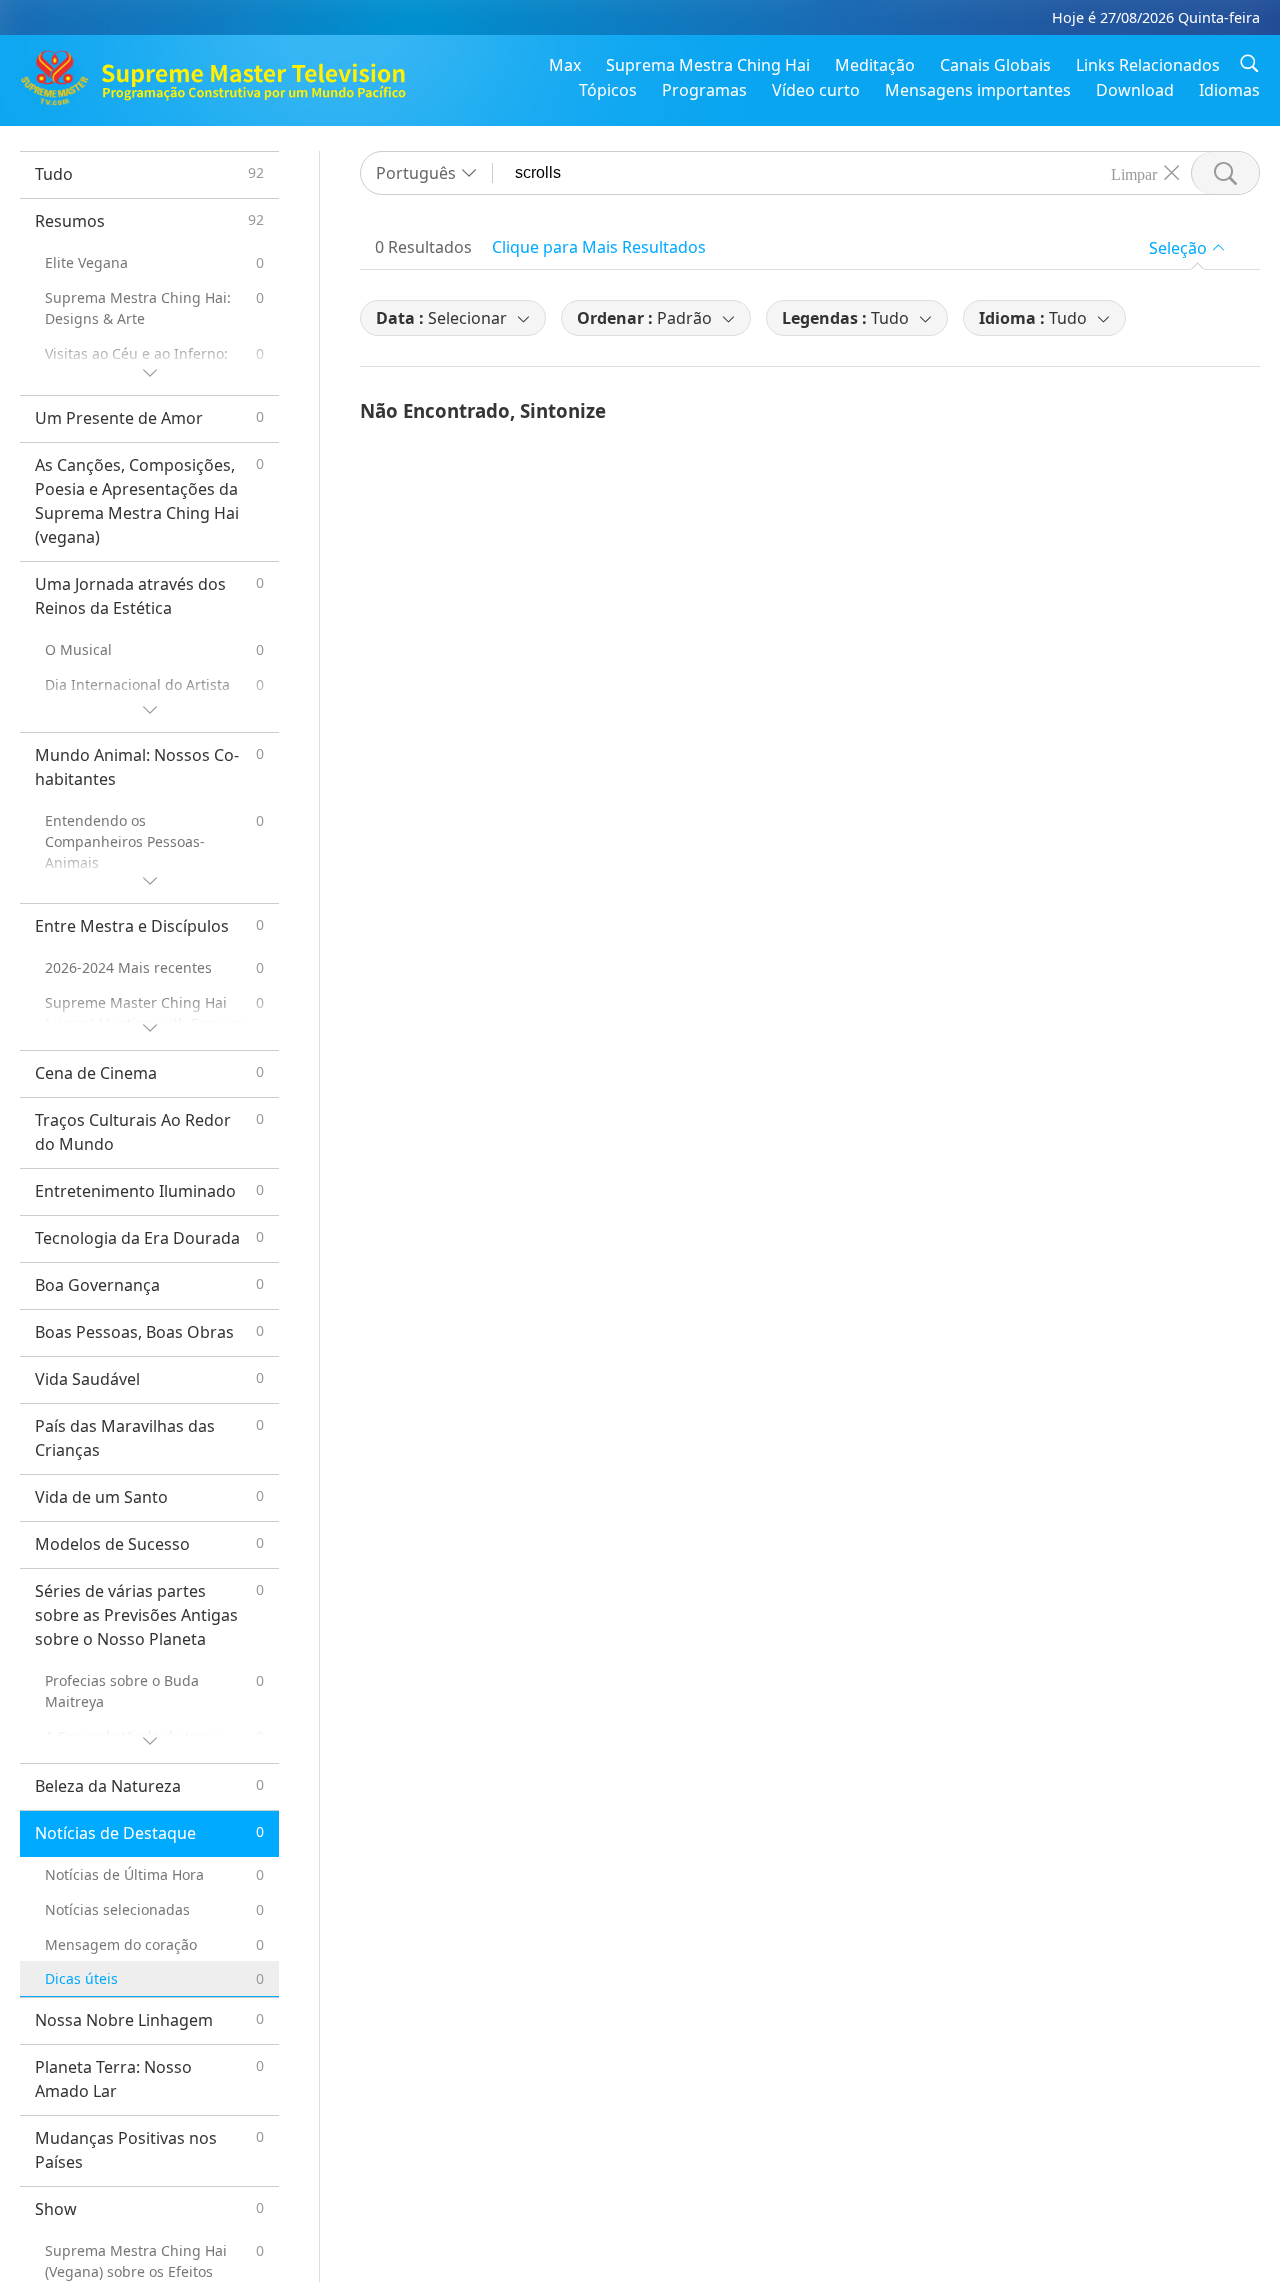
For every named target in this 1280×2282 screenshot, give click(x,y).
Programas (704, 90)
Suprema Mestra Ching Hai (708, 65)
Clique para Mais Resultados (599, 247)
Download (1135, 90)
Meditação (875, 65)
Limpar (1134, 173)
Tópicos (608, 90)
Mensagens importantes (978, 90)
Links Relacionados (1148, 65)
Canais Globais (995, 65)
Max (565, 65)
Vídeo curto (816, 90)
